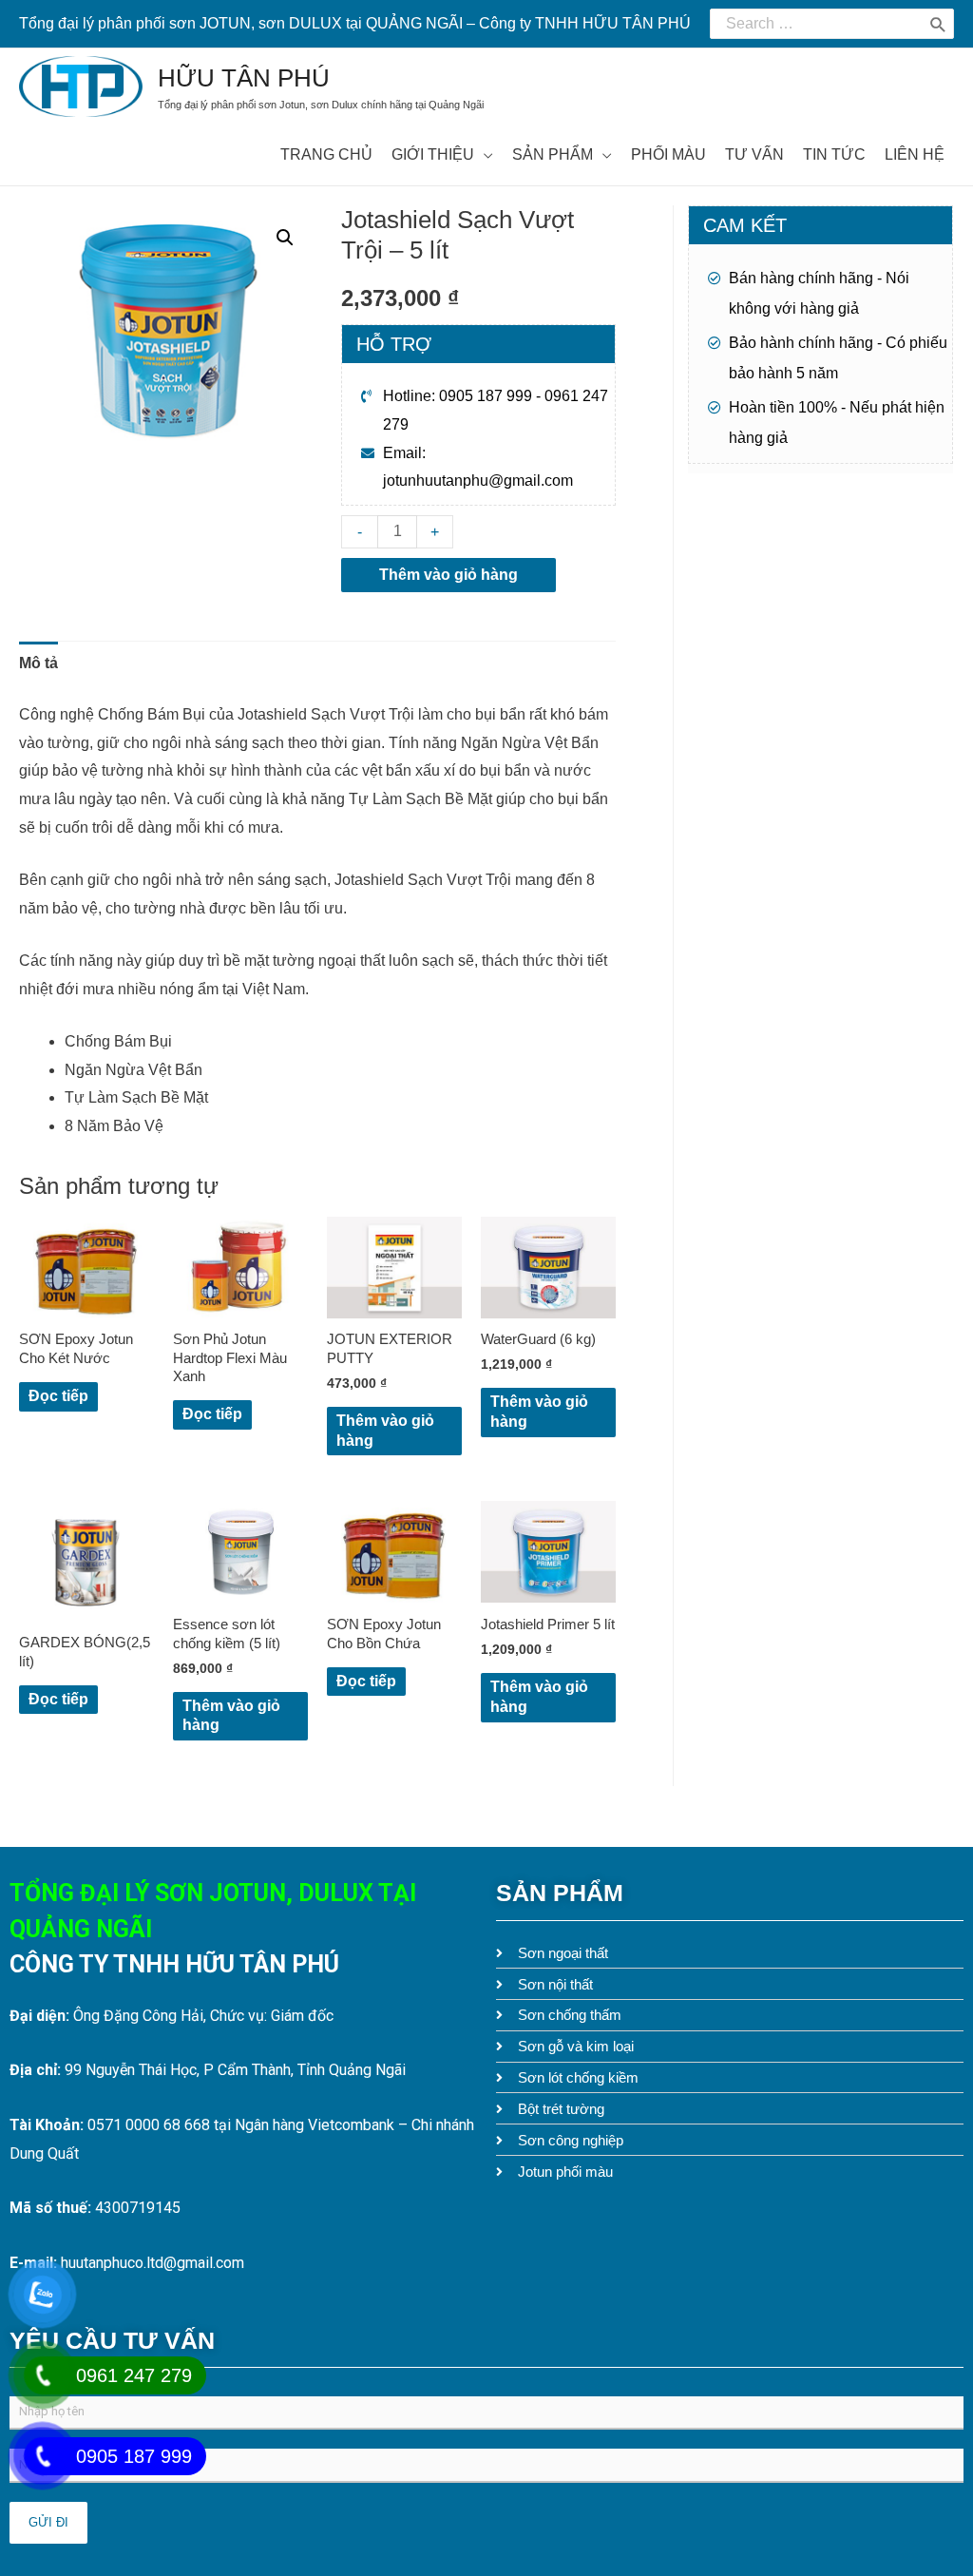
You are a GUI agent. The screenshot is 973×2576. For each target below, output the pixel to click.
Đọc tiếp (58, 1396)
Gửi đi (48, 2522)
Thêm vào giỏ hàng (448, 575)
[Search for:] (817, 23)
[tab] (38, 663)
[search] (817, 23)
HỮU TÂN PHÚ (244, 78)
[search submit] (938, 23)
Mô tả (38, 663)
